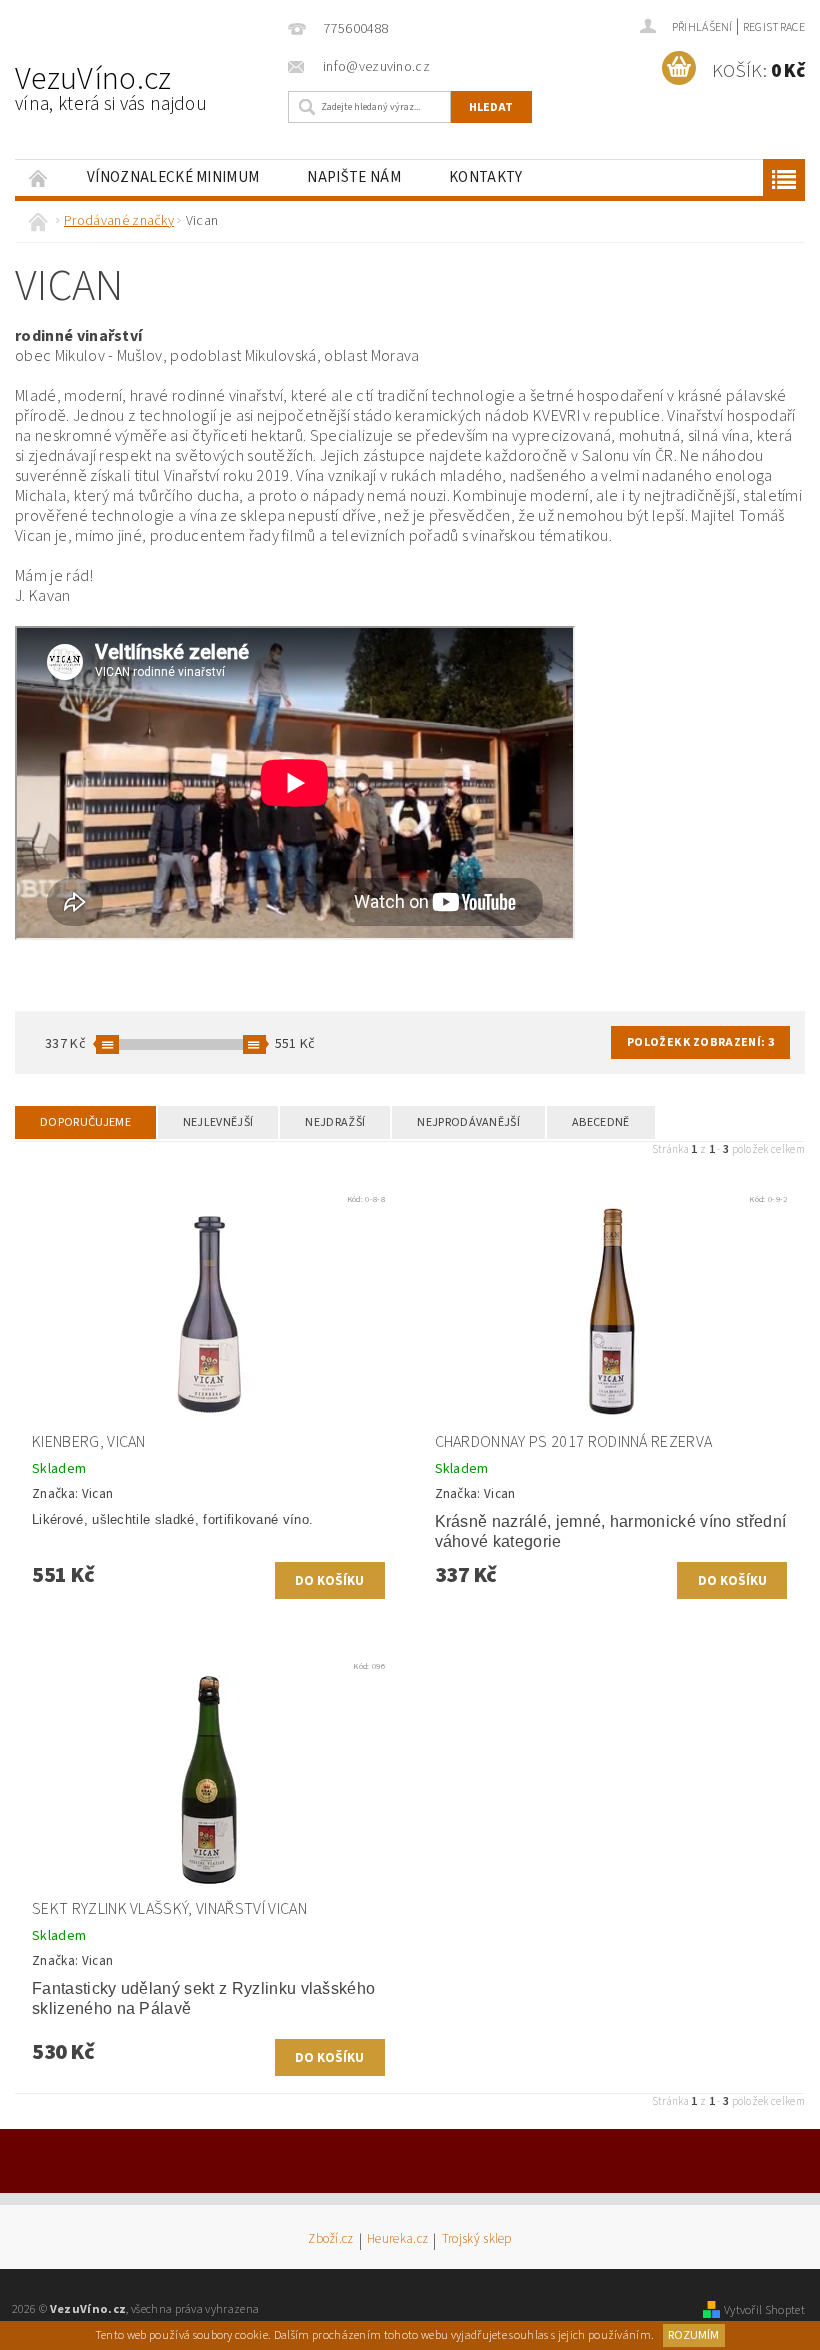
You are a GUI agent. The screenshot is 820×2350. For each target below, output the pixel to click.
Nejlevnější (218, 1122)
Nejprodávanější (468, 1122)
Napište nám (354, 177)
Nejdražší (335, 1122)
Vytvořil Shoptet (764, 2310)
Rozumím (693, 2335)
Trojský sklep (477, 2240)
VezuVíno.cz (111, 87)
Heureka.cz (397, 2240)
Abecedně (601, 1122)
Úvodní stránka (39, 177)
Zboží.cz (331, 2240)
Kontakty (486, 177)
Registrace (774, 27)
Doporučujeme (85, 1122)
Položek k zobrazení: (700, 1042)
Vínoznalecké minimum (173, 177)
